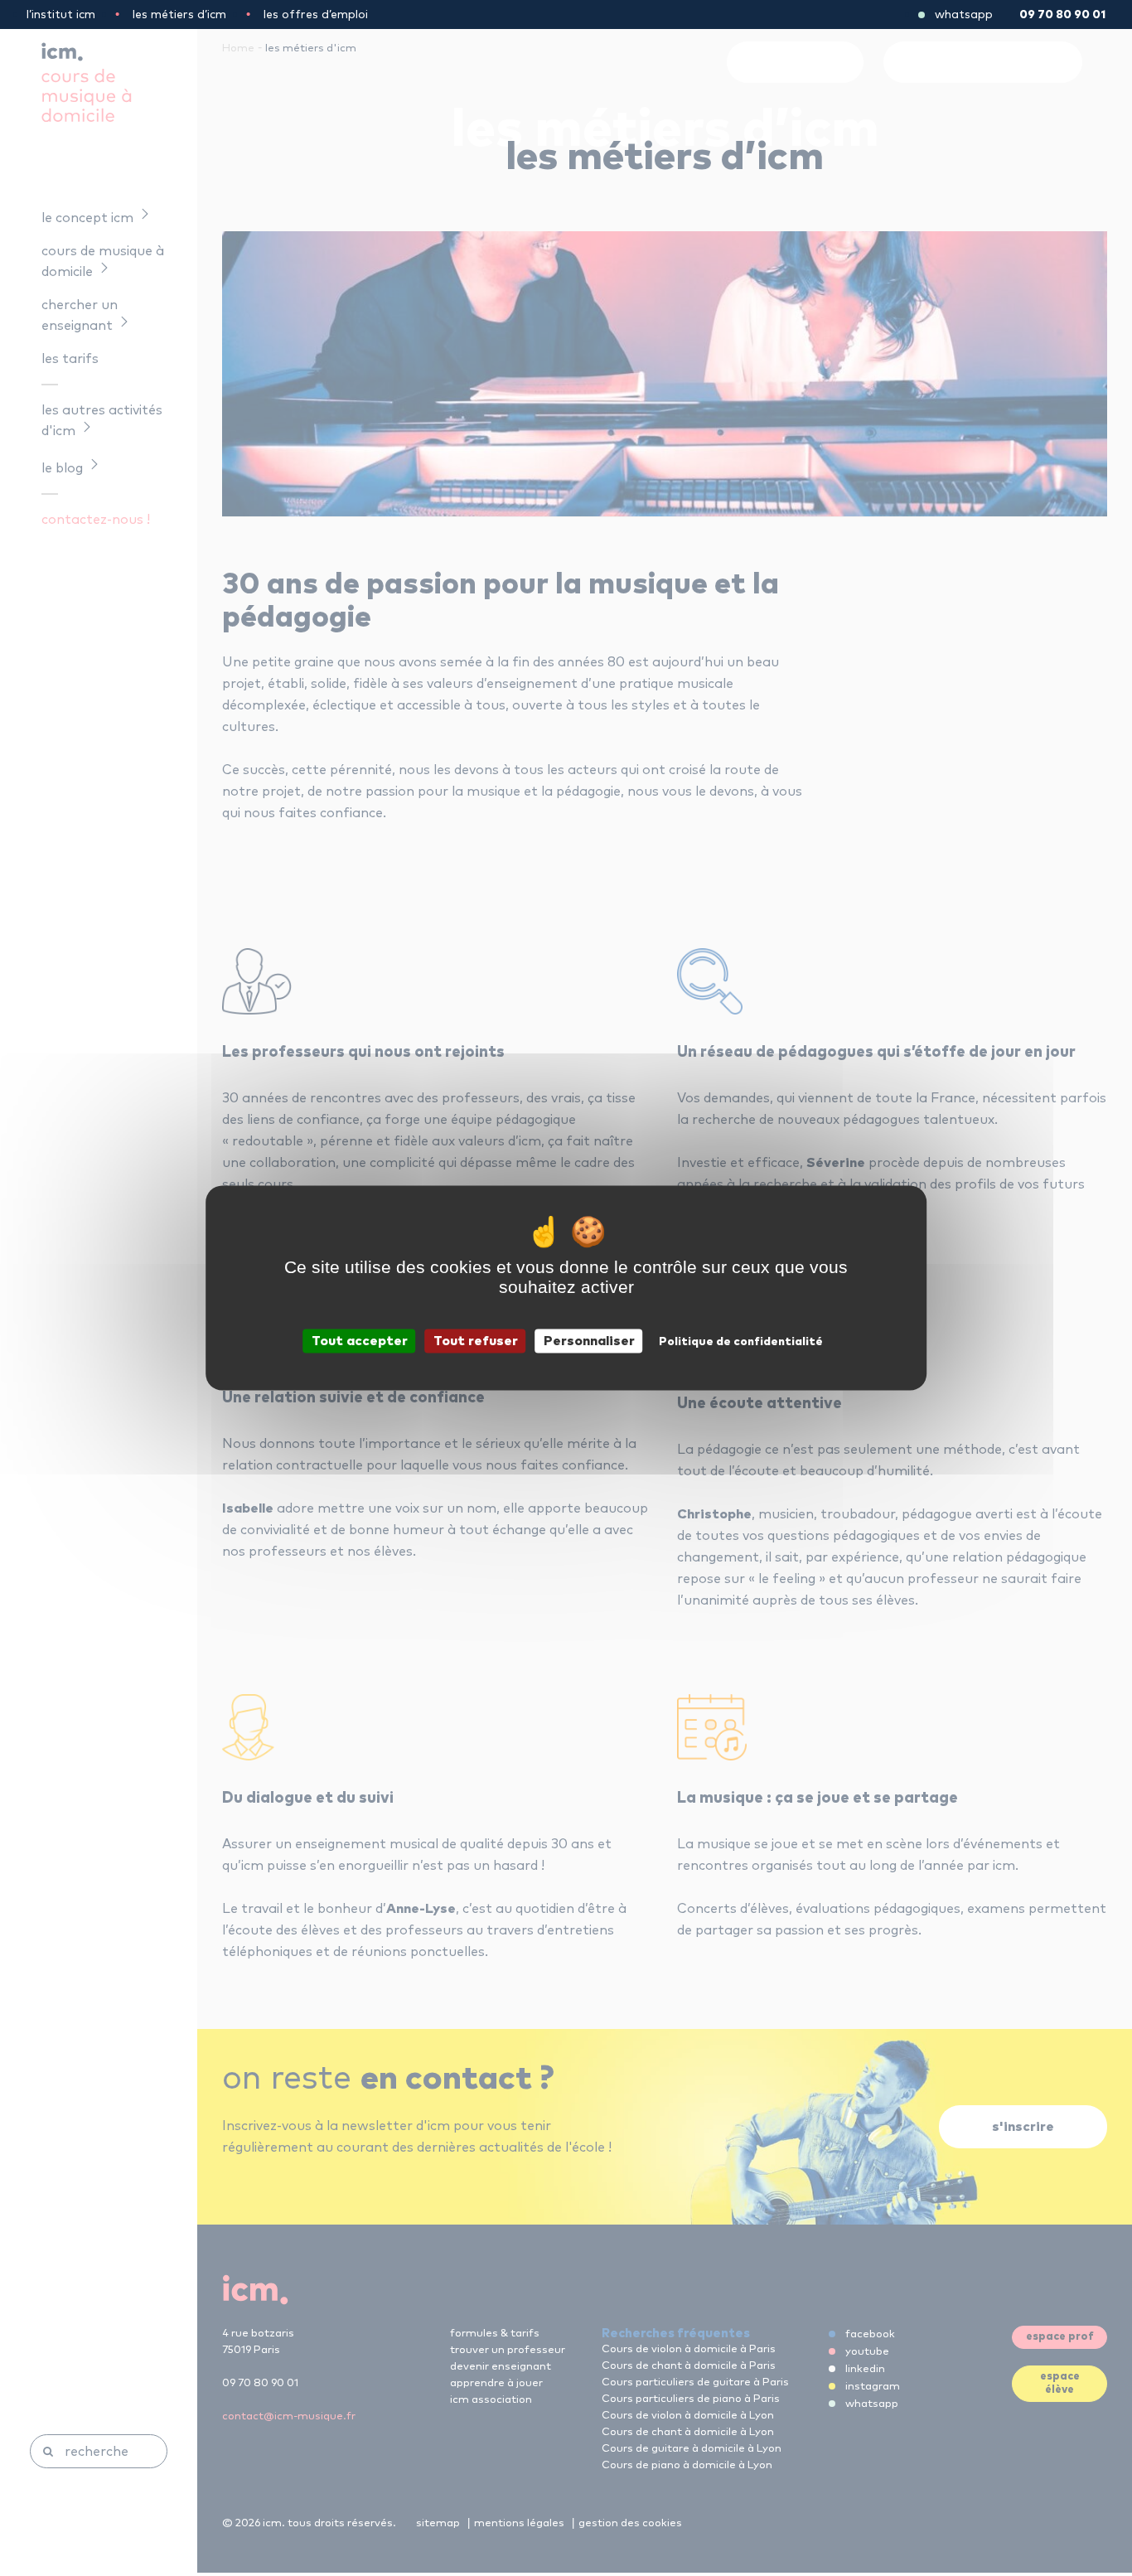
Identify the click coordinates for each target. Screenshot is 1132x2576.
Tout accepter (360, 1341)
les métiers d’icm (179, 15)
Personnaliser (589, 1341)
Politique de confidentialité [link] (741, 1342)
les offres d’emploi (316, 15)
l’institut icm (61, 15)
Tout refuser (476, 1341)
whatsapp (964, 15)
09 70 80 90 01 (1062, 15)
